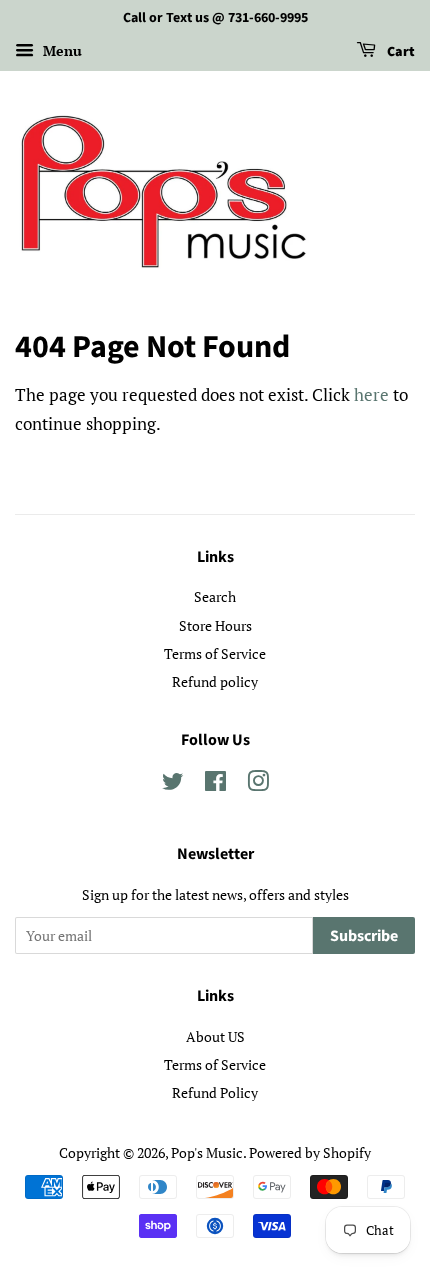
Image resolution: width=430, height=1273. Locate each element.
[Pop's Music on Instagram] (258, 784)
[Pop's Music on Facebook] (215, 784)
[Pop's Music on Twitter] (173, 784)
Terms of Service (215, 653)
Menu (60, 50)
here (371, 394)
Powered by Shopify (310, 1152)
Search (215, 596)
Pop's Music (207, 1152)
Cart (399, 52)
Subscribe (364, 936)
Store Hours (215, 625)
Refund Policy (215, 1092)
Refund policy (215, 681)
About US (215, 1036)
